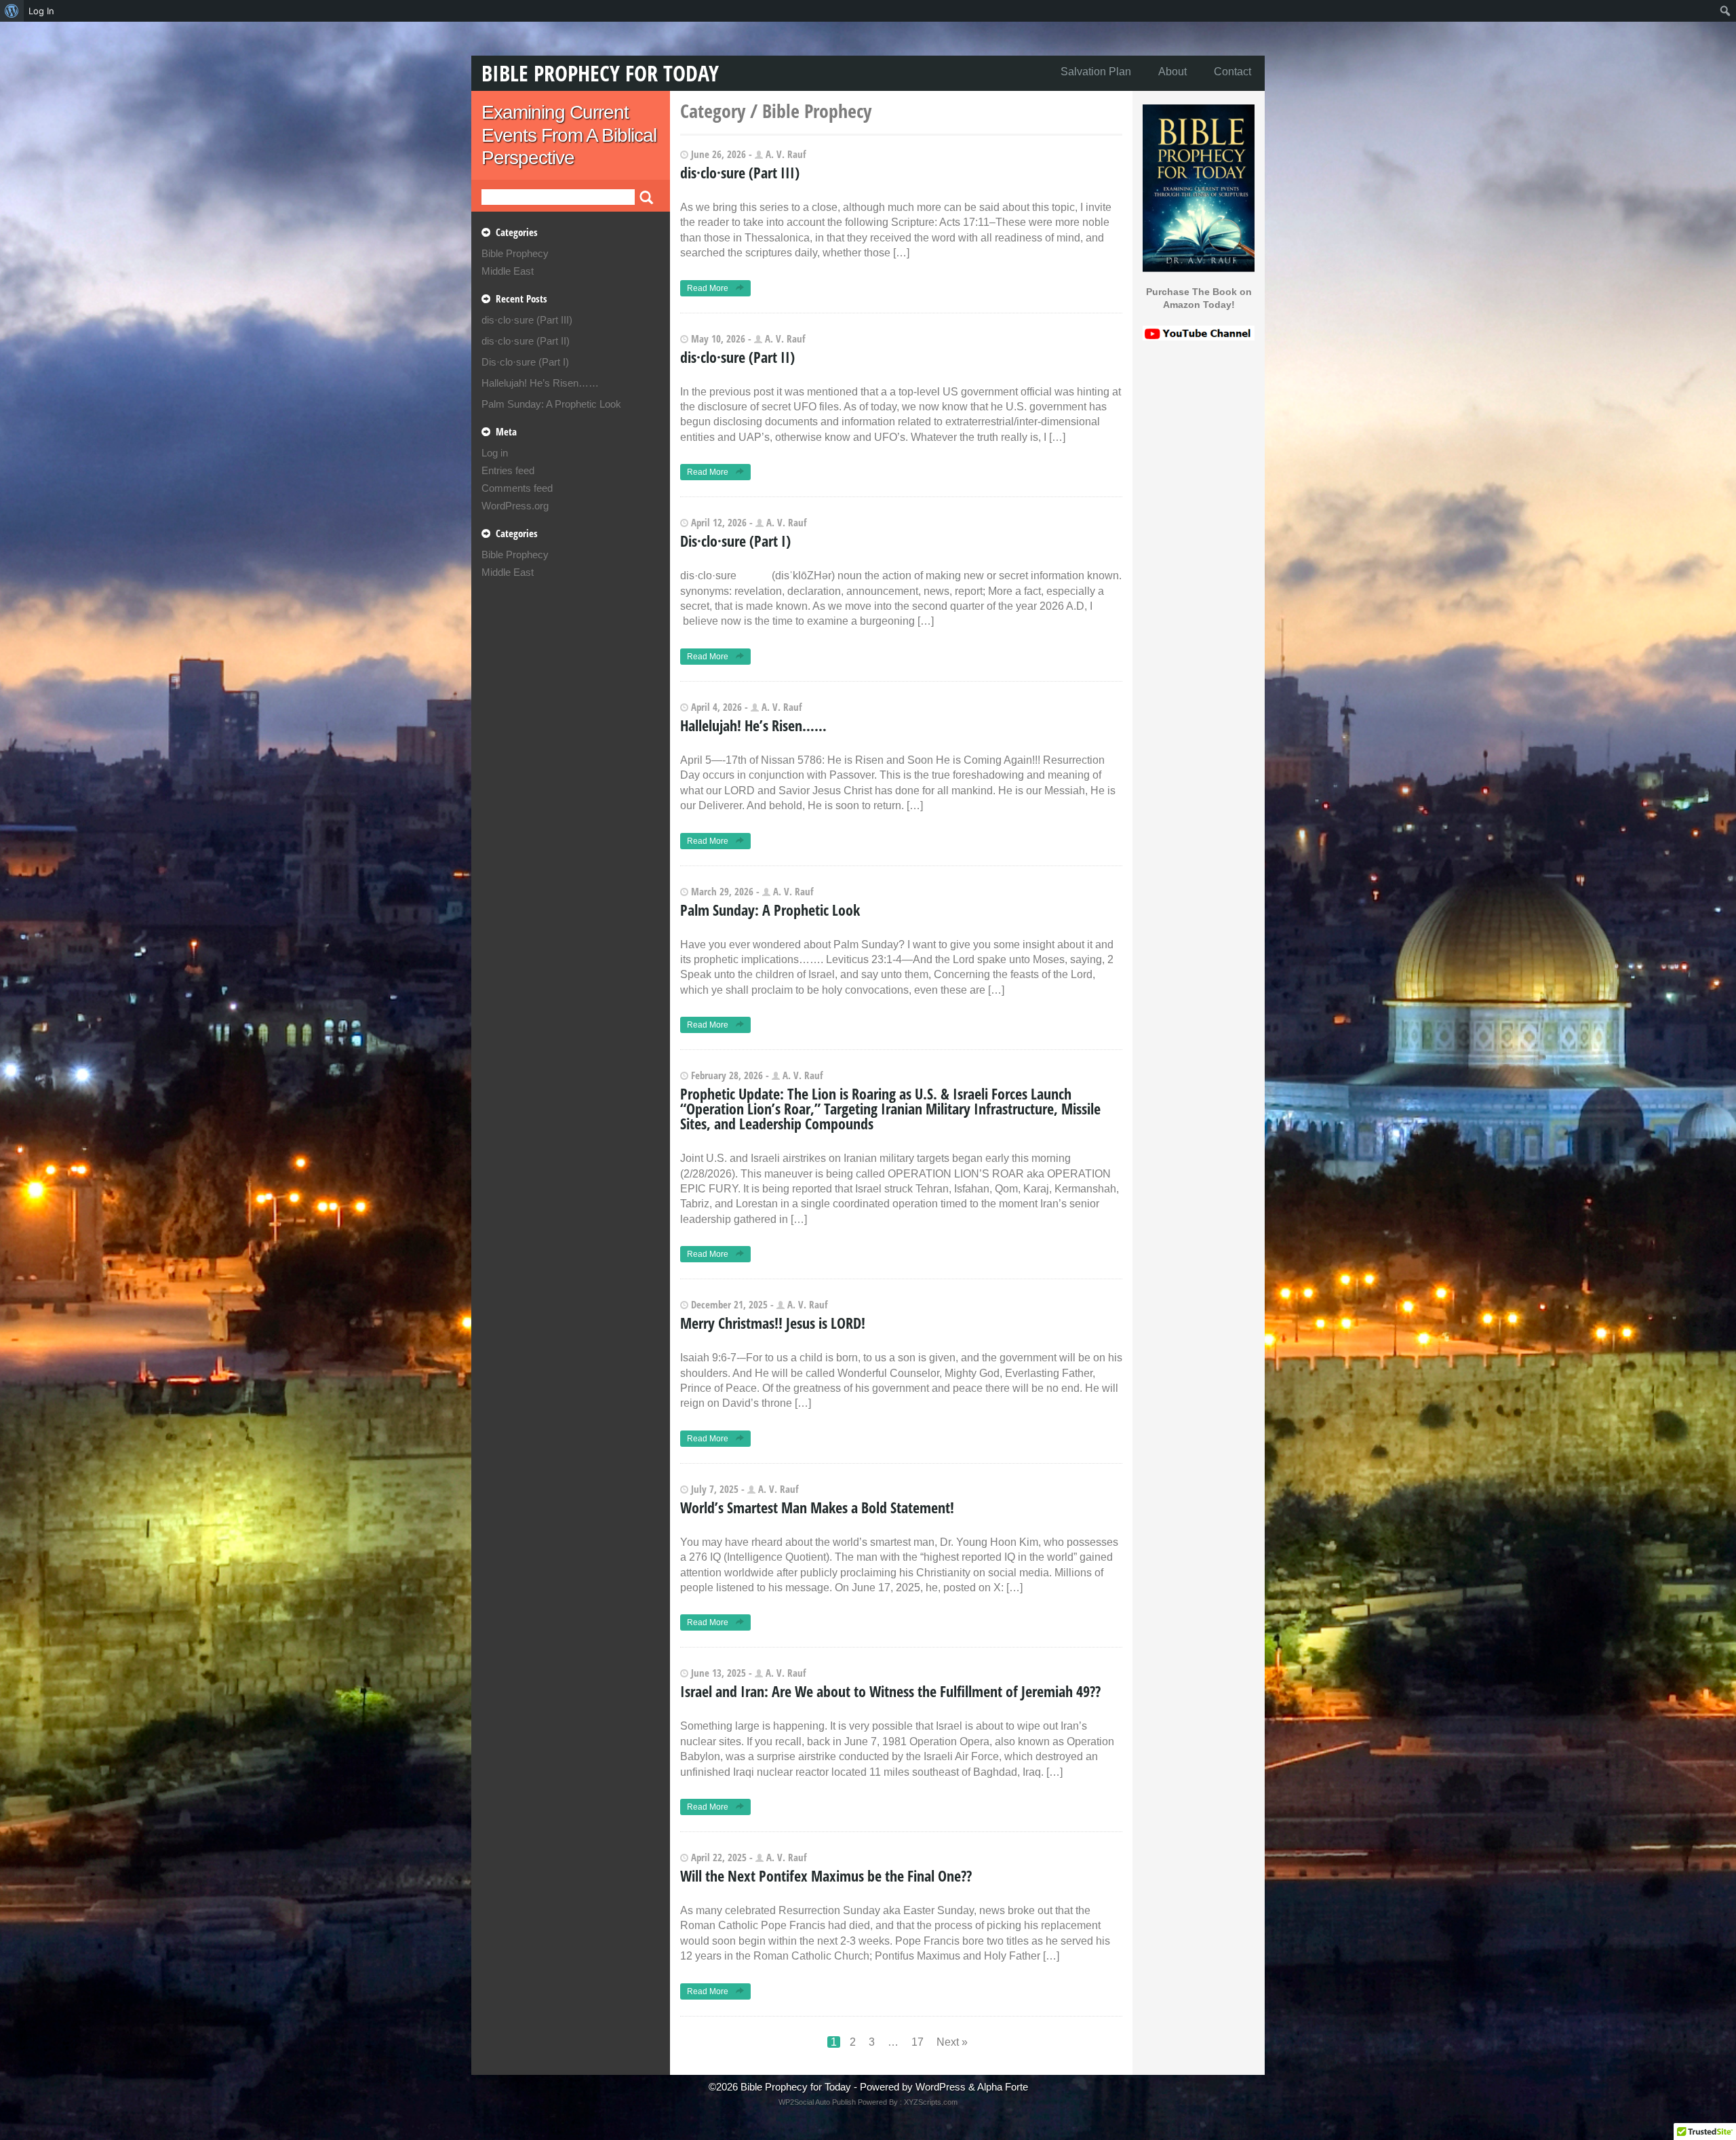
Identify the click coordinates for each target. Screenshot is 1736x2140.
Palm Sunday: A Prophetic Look (551, 404)
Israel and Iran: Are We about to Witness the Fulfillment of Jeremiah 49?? (890, 1691)
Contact (1232, 72)
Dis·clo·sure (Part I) (525, 362)
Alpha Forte (1003, 2087)
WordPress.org (515, 506)
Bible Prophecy (515, 253)
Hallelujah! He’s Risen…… (540, 383)
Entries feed (508, 470)
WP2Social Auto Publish (817, 2102)
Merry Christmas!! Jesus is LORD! (773, 1323)
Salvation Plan (1096, 72)
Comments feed (517, 488)
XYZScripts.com (931, 2102)
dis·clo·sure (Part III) (527, 320)
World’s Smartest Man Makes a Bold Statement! (817, 1507)
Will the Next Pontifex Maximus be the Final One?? (826, 1875)
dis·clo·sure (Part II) (526, 341)
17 (918, 2042)
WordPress (941, 2087)
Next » (952, 2042)
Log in (495, 453)
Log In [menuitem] (41, 11)
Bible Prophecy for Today (600, 73)
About (1172, 72)
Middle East (508, 271)
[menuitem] (12, 11)
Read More (709, 288)
